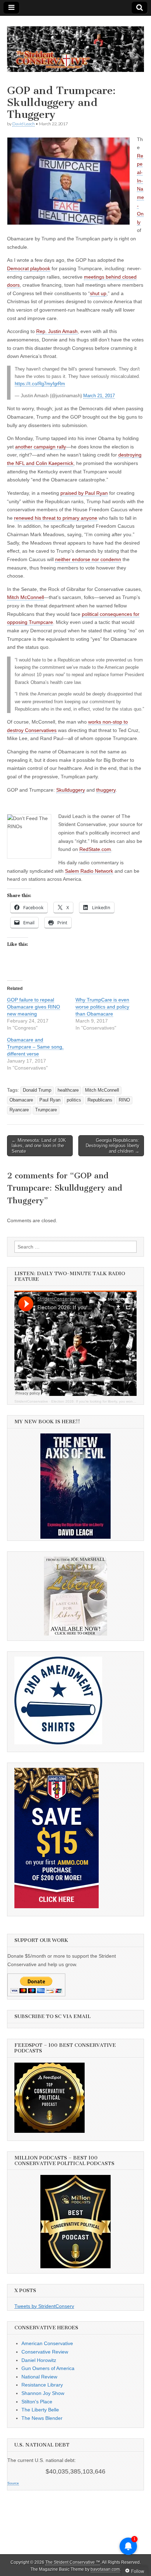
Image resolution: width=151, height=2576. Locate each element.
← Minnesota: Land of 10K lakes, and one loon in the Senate (39, 1146)
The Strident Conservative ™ (73, 2562)
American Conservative (47, 2343)
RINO (124, 1100)
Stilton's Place (37, 2402)
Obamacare (21, 1100)
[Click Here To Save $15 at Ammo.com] (57, 1906)
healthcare (68, 1090)
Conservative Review (45, 2352)
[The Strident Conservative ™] (75, 45)
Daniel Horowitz (39, 2360)
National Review (39, 2377)
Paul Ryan (50, 1100)
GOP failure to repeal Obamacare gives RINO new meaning (34, 1007)
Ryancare (19, 1110)
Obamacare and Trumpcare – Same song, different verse (35, 1047)
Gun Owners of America (48, 2368)
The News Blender (42, 2418)
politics (74, 1100)
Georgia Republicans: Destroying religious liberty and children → (113, 1146)
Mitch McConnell (102, 1090)
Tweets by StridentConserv (44, 2306)
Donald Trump (37, 1090)
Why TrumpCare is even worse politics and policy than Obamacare (102, 1007)
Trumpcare (46, 1110)
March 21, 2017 (99, 396)
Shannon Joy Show (43, 2393)
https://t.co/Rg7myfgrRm (40, 384)
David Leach (24, 124)
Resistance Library (42, 2385)
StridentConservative (31, 1401)
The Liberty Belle (40, 2410)
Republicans (100, 1100)
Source (13, 2483)
